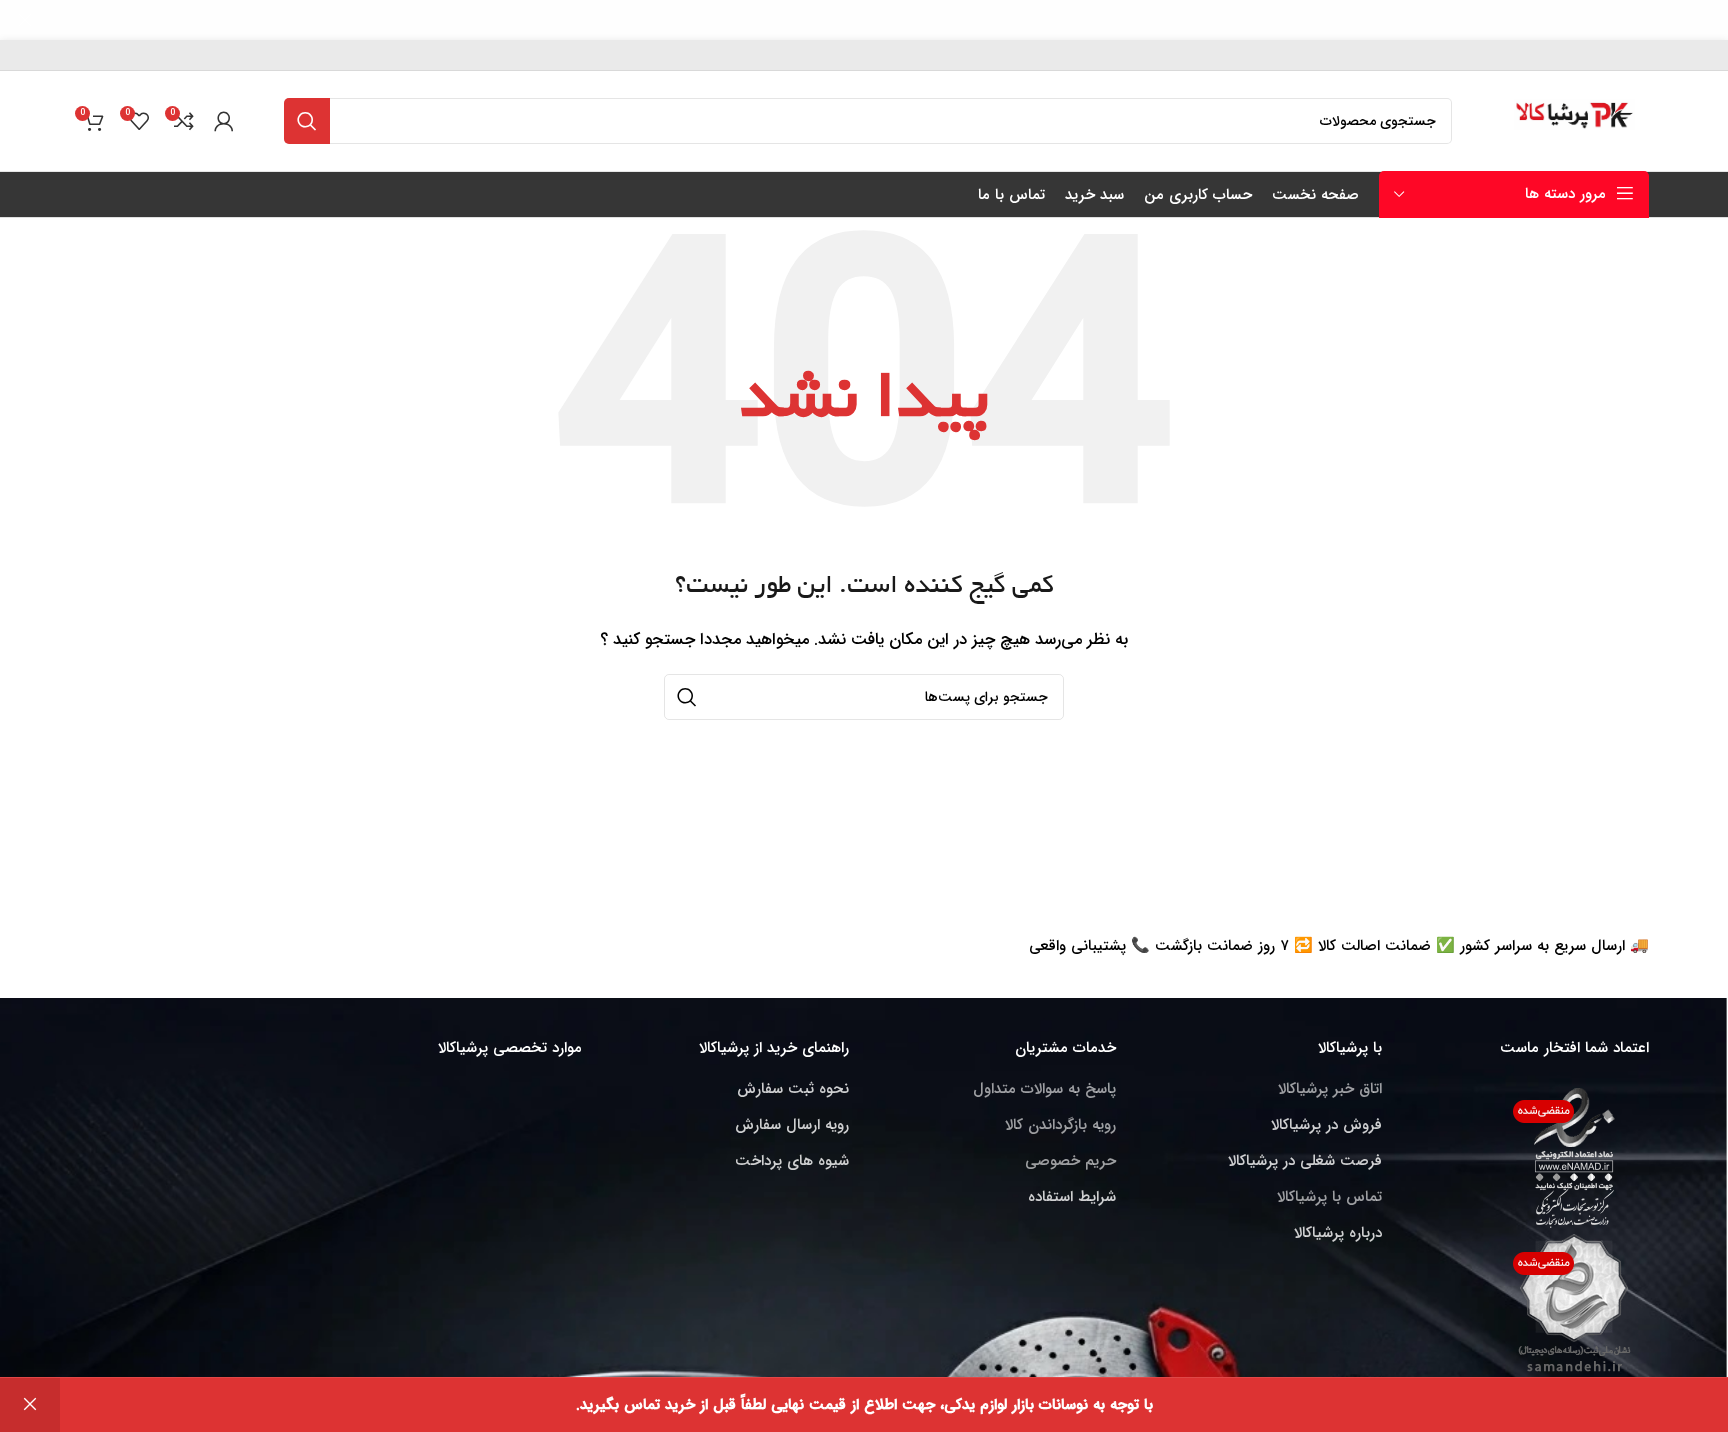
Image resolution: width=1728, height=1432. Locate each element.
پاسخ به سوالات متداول (1044, 1089)
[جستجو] (307, 121)
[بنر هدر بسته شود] (25, 20)
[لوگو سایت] (1575, 120)
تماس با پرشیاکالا (1329, 1197)
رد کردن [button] (30, 1405)
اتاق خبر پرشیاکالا (1330, 1089)
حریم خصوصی (1070, 1161)
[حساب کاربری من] (224, 121)
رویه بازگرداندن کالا (1060, 1125)
